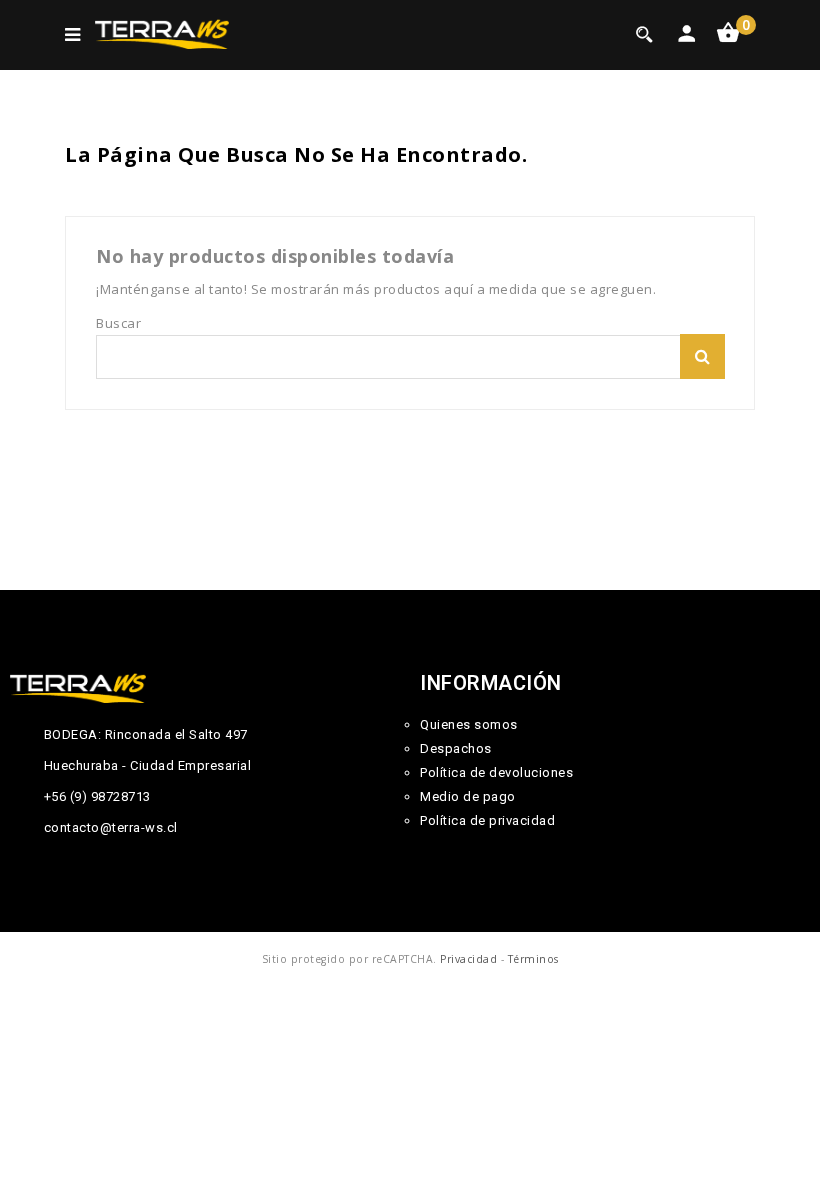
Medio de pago (468, 796)
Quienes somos (469, 724)
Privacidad (468, 959)
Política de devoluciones (496, 772)
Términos (533, 959)
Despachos (456, 748)
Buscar (702, 356)
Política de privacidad (487, 820)
